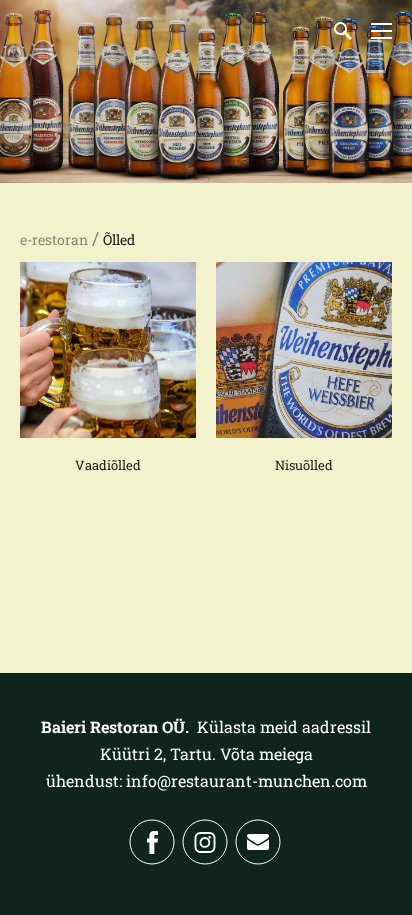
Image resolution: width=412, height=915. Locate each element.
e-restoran (54, 239)
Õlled (119, 239)
